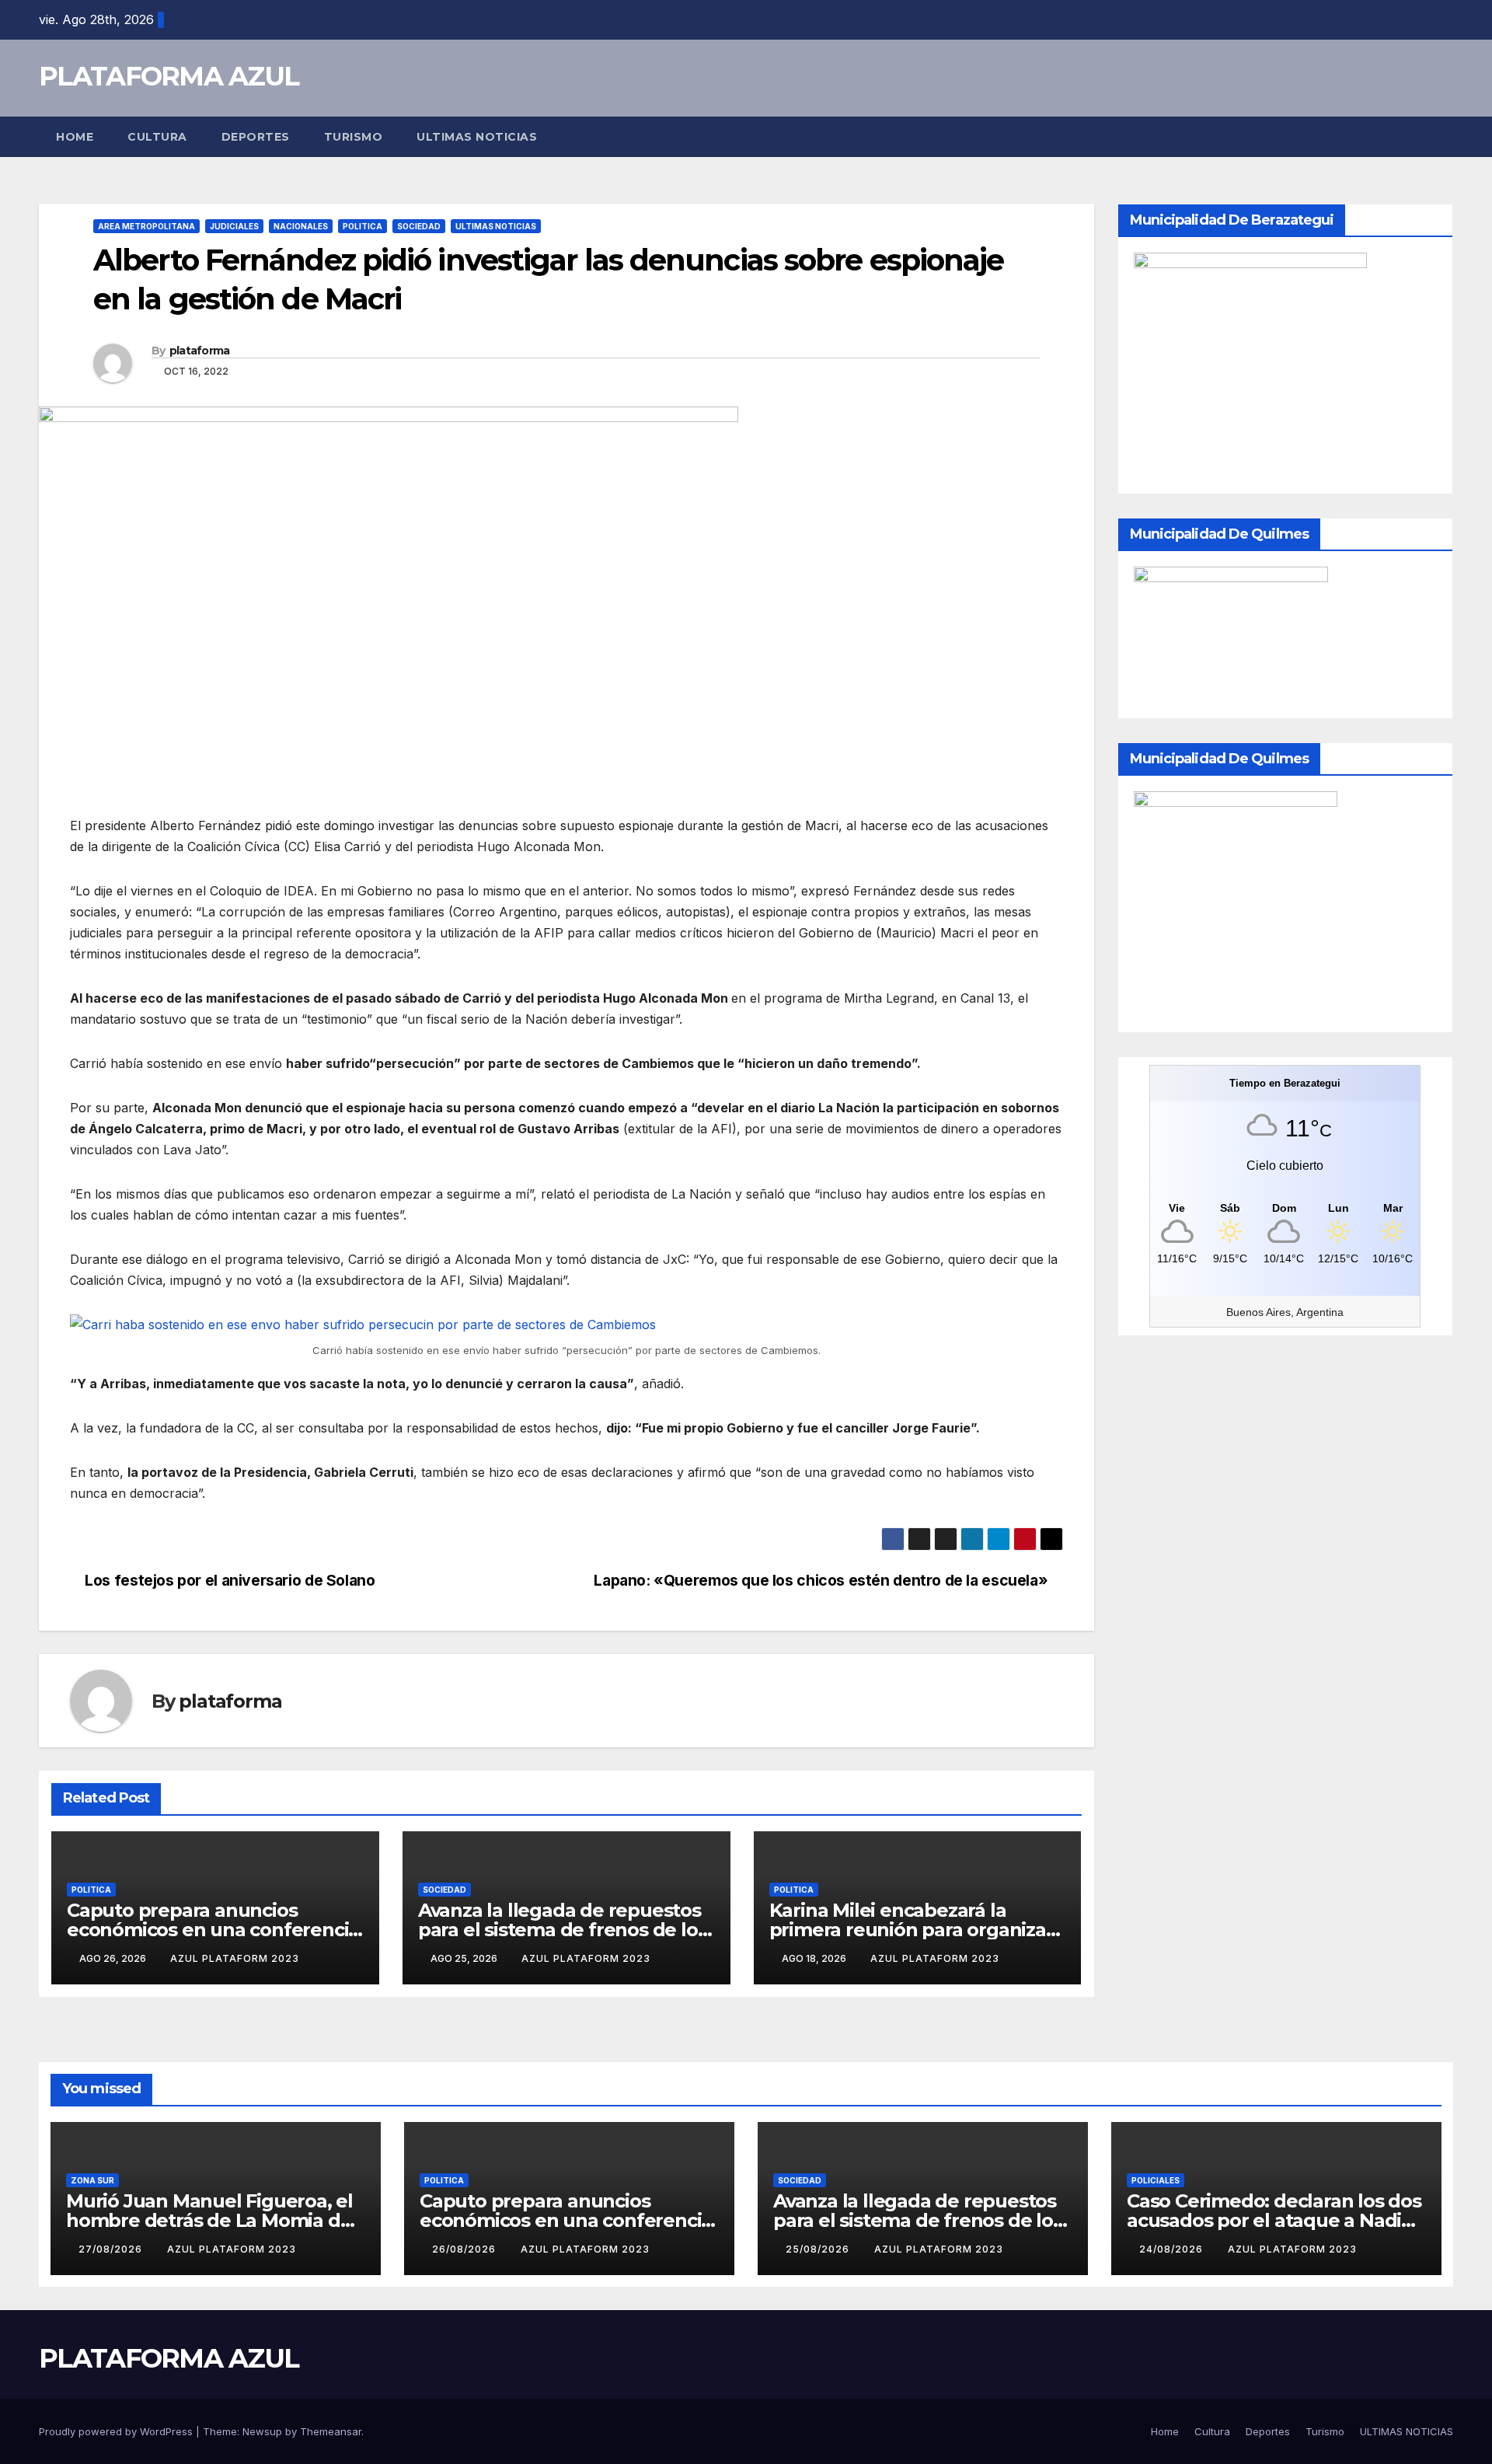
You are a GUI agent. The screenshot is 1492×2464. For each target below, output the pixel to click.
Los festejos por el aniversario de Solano (228, 1580)
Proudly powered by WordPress (117, 2431)
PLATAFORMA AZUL (169, 76)
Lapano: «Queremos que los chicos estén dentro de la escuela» (823, 1580)
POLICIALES (1156, 2180)
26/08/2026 (465, 2249)
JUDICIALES (234, 226)
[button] (1442, 137)
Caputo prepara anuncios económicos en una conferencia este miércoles (213, 1930)
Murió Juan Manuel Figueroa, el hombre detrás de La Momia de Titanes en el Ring (209, 2220)
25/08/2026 (819, 2249)
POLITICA (363, 226)
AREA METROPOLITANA (146, 226)
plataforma (200, 351)
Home (75, 137)
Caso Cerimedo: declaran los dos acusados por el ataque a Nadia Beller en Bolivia (1274, 2220)
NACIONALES (301, 226)
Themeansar (331, 2431)
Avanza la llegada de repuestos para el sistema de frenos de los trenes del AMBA (563, 1930)
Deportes (256, 137)
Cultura (157, 137)
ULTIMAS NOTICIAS (477, 137)
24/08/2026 (1173, 2249)
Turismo (354, 137)
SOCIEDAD (419, 226)
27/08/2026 (112, 2249)
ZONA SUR (92, 2180)
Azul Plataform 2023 (235, 1958)
